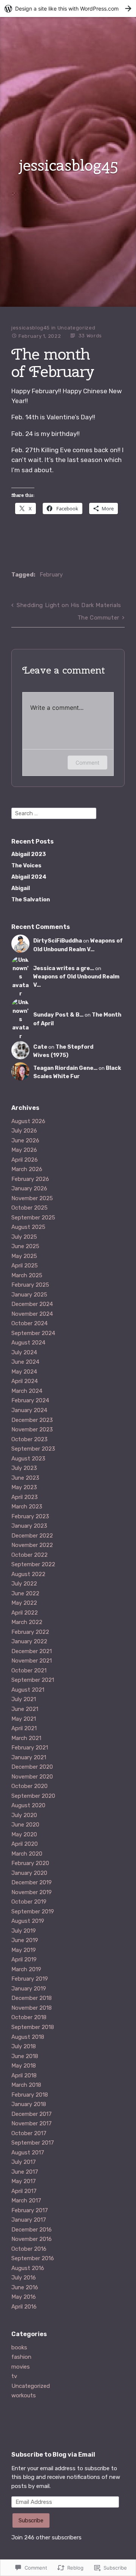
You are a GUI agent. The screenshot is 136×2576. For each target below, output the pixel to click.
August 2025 (28, 1227)
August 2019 (28, 1921)
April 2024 (25, 1381)
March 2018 (26, 2085)
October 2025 (29, 1208)
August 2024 (28, 1343)
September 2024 (33, 1333)
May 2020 (24, 1834)
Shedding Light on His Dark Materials (69, 605)
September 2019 (33, 1912)
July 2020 (24, 1815)
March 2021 (26, 1738)
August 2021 (28, 1690)
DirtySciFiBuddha (58, 941)
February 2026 (30, 1179)
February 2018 (30, 2095)
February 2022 (30, 1632)
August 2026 (28, 1121)
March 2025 (27, 1275)
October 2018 (29, 2017)
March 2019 (26, 1969)
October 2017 (29, 2133)
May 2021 (24, 1719)
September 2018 (33, 2027)
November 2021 (32, 1661)
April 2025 (25, 1266)
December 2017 (32, 2114)
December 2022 (32, 1536)
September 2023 (33, 1449)
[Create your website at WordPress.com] (68, 8)
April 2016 (24, 2307)
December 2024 (32, 1304)
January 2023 (29, 1526)
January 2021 (29, 1757)
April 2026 (25, 1160)
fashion (21, 2357)
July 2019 (24, 1931)
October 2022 (29, 1555)
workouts (24, 2395)
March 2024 (27, 1391)
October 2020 (29, 1786)
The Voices (26, 866)
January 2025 (29, 1295)
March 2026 (27, 1169)
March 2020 (27, 1854)
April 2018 (24, 2075)
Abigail (21, 888)
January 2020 (29, 1873)
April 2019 (24, 1959)
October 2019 (29, 1902)
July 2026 (24, 1131)
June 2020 (25, 1825)
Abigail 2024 (29, 877)
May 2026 (24, 1150)
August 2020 (28, 1805)
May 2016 (24, 2297)
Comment (87, 763)
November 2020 (32, 1777)
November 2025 (32, 1198)
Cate (40, 1047)
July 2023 (24, 1468)
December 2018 (32, 1998)
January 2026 (29, 1188)
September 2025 (33, 1218)
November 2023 (32, 1429)
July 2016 (24, 2278)
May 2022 (24, 1603)
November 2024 (32, 1314)
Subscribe (31, 2520)
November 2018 (32, 2008)
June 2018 (25, 2056)
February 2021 (30, 1748)
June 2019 (25, 1940)
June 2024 (25, 1362)
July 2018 (24, 2046)
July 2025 (24, 1237)
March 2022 (27, 1622)
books (19, 2347)
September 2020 (33, 1796)
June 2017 (25, 2172)
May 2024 (24, 1372)
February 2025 (30, 1285)
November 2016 (32, 2239)
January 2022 (29, 1641)
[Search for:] (54, 813)
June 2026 (25, 1140)
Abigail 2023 (29, 854)
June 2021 (25, 1709)
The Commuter (98, 618)
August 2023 (28, 1459)
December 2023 (32, 1420)
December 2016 (32, 2230)
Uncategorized (76, 328)
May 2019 (24, 1950)
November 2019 (32, 1892)
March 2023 (27, 1507)
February (51, 575)
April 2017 (24, 2191)
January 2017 (29, 2220)
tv (14, 2376)
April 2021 (24, 1728)
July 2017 (24, 2162)
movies (21, 2367)
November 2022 (32, 1545)
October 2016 (29, 2249)
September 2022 (33, 1564)
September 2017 (33, 2143)
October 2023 (29, 1439)
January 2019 (29, 1989)
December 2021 (32, 1651)
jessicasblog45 (68, 165)
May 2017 (24, 2181)
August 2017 (28, 2153)
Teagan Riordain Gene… (65, 1068)
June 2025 (25, 1246)
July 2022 (24, 1584)
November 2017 (32, 2123)
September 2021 (33, 1680)
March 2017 (26, 2200)
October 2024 (29, 1323)
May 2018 (24, 2066)
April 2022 (25, 1613)
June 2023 (25, 1478)
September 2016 (33, 2258)
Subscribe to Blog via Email (53, 2455)
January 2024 (29, 1410)
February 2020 (30, 1863)
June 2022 (25, 1593)
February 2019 (30, 1979)
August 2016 (28, 2268)
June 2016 (25, 2287)
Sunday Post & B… (58, 1015)
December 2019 (32, 1882)
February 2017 (30, 2210)
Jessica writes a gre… (64, 968)
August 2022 (28, 1574)
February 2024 (30, 1400)
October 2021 (29, 1670)
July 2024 (24, 1352)
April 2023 (25, 1497)
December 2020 (32, 1767)
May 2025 (24, 1256)
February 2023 (30, 1516)
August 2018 (28, 2037)
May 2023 (24, 1487)
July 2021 (24, 1699)
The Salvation (31, 900)
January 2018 (29, 2104)
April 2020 (25, 1844)
